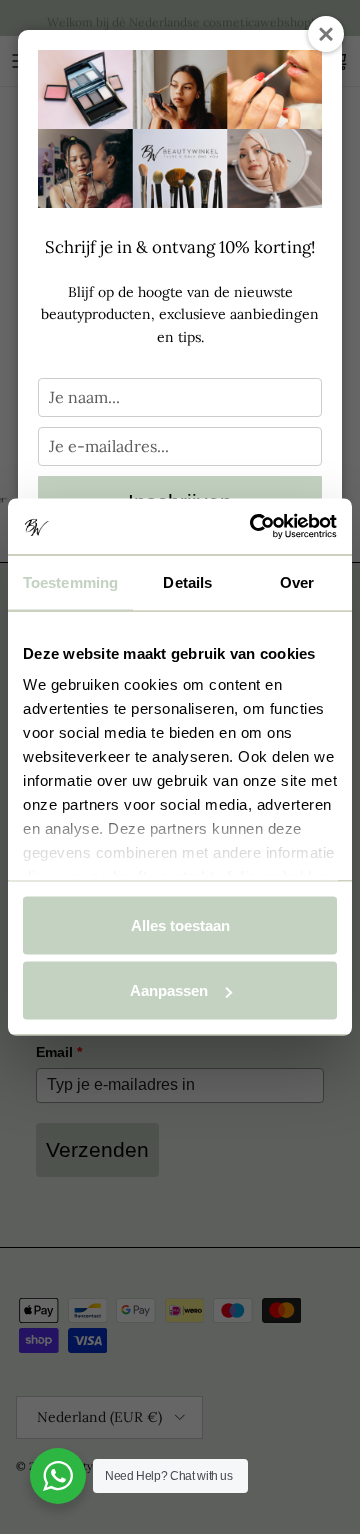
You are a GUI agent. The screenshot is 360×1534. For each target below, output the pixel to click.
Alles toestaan (180, 924)
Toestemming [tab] (70, 581)
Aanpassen (169, 990)
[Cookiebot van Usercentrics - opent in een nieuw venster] (254, 527)
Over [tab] (297, 581)
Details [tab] (187, 581)
